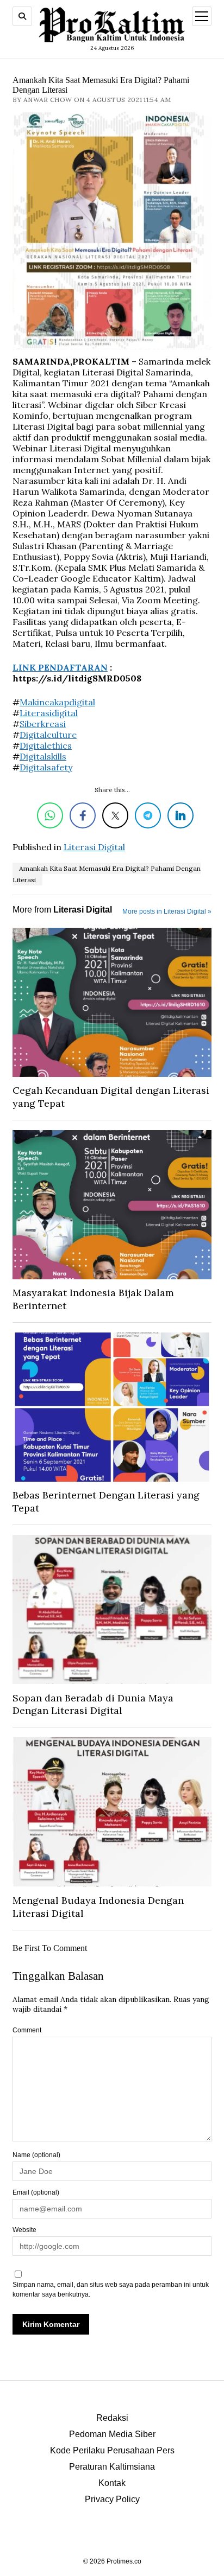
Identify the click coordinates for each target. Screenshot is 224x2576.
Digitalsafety (46, 767)
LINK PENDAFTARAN (60, 667)
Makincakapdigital (57, 702)
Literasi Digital (94, 847)
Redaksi (112, 2418)
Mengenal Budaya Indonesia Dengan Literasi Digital (98, 1907)
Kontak (112, 2483)
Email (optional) (36, 2192)
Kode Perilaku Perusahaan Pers (112, 2450)
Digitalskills (43, 756)
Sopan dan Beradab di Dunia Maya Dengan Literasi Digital (93, 1704)
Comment (27, 2030)
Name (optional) (36, 2155)
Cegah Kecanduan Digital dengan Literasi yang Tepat (111, 1097)
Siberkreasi (43, 724)
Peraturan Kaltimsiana (112, 2467)
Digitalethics (46, 745)
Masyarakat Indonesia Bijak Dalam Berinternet (93, 1299)
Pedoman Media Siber (112, 2434)
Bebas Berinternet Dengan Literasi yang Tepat (106, 1501)
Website (24, 2230)
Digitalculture (48, 735)
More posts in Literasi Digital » (167, 911)
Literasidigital (49, 713)
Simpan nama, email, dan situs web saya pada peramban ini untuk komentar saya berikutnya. (111, 2290)
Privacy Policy (112, 2499)
